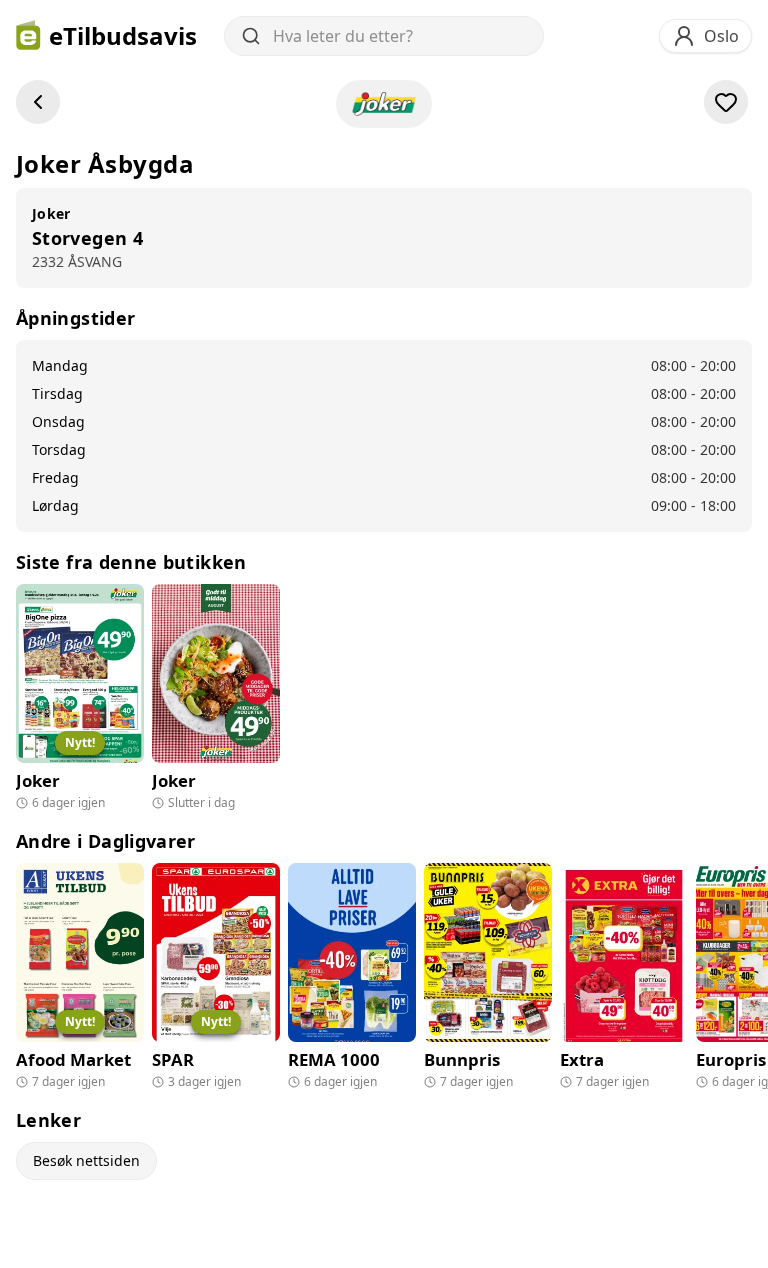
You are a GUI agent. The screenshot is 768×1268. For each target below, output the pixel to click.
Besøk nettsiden (86, 1160)
